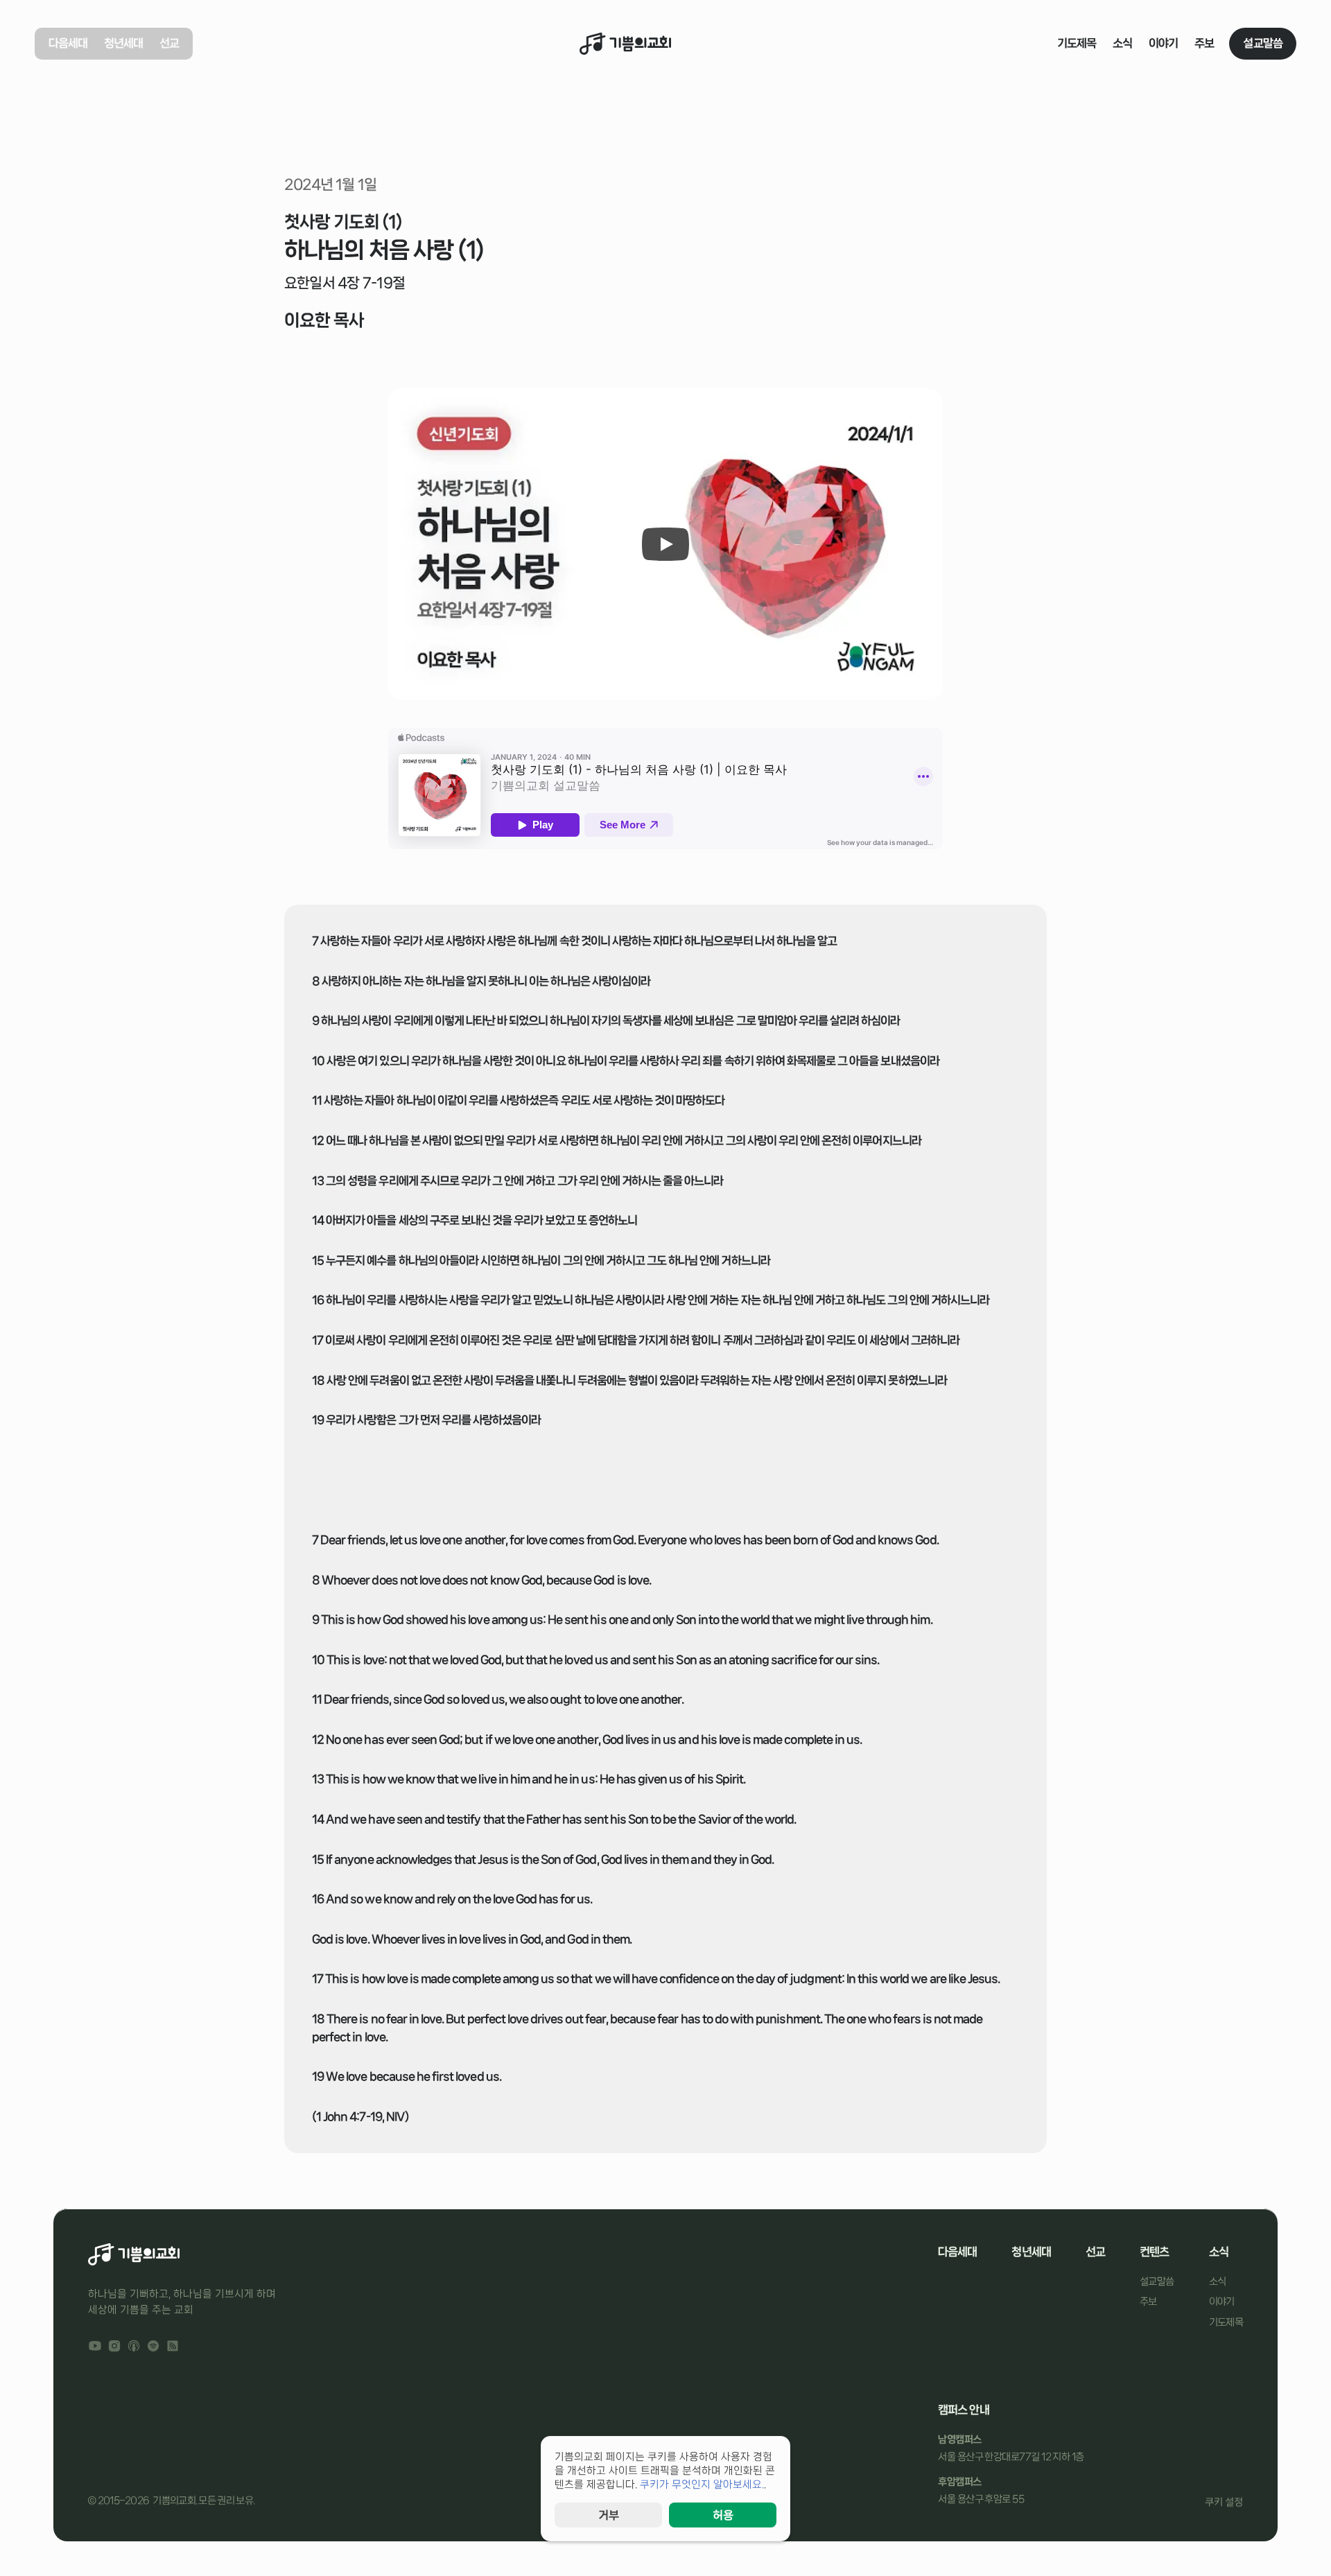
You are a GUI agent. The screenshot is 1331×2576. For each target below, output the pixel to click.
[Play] (665, 544)
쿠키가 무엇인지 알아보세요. (702, 2484)
